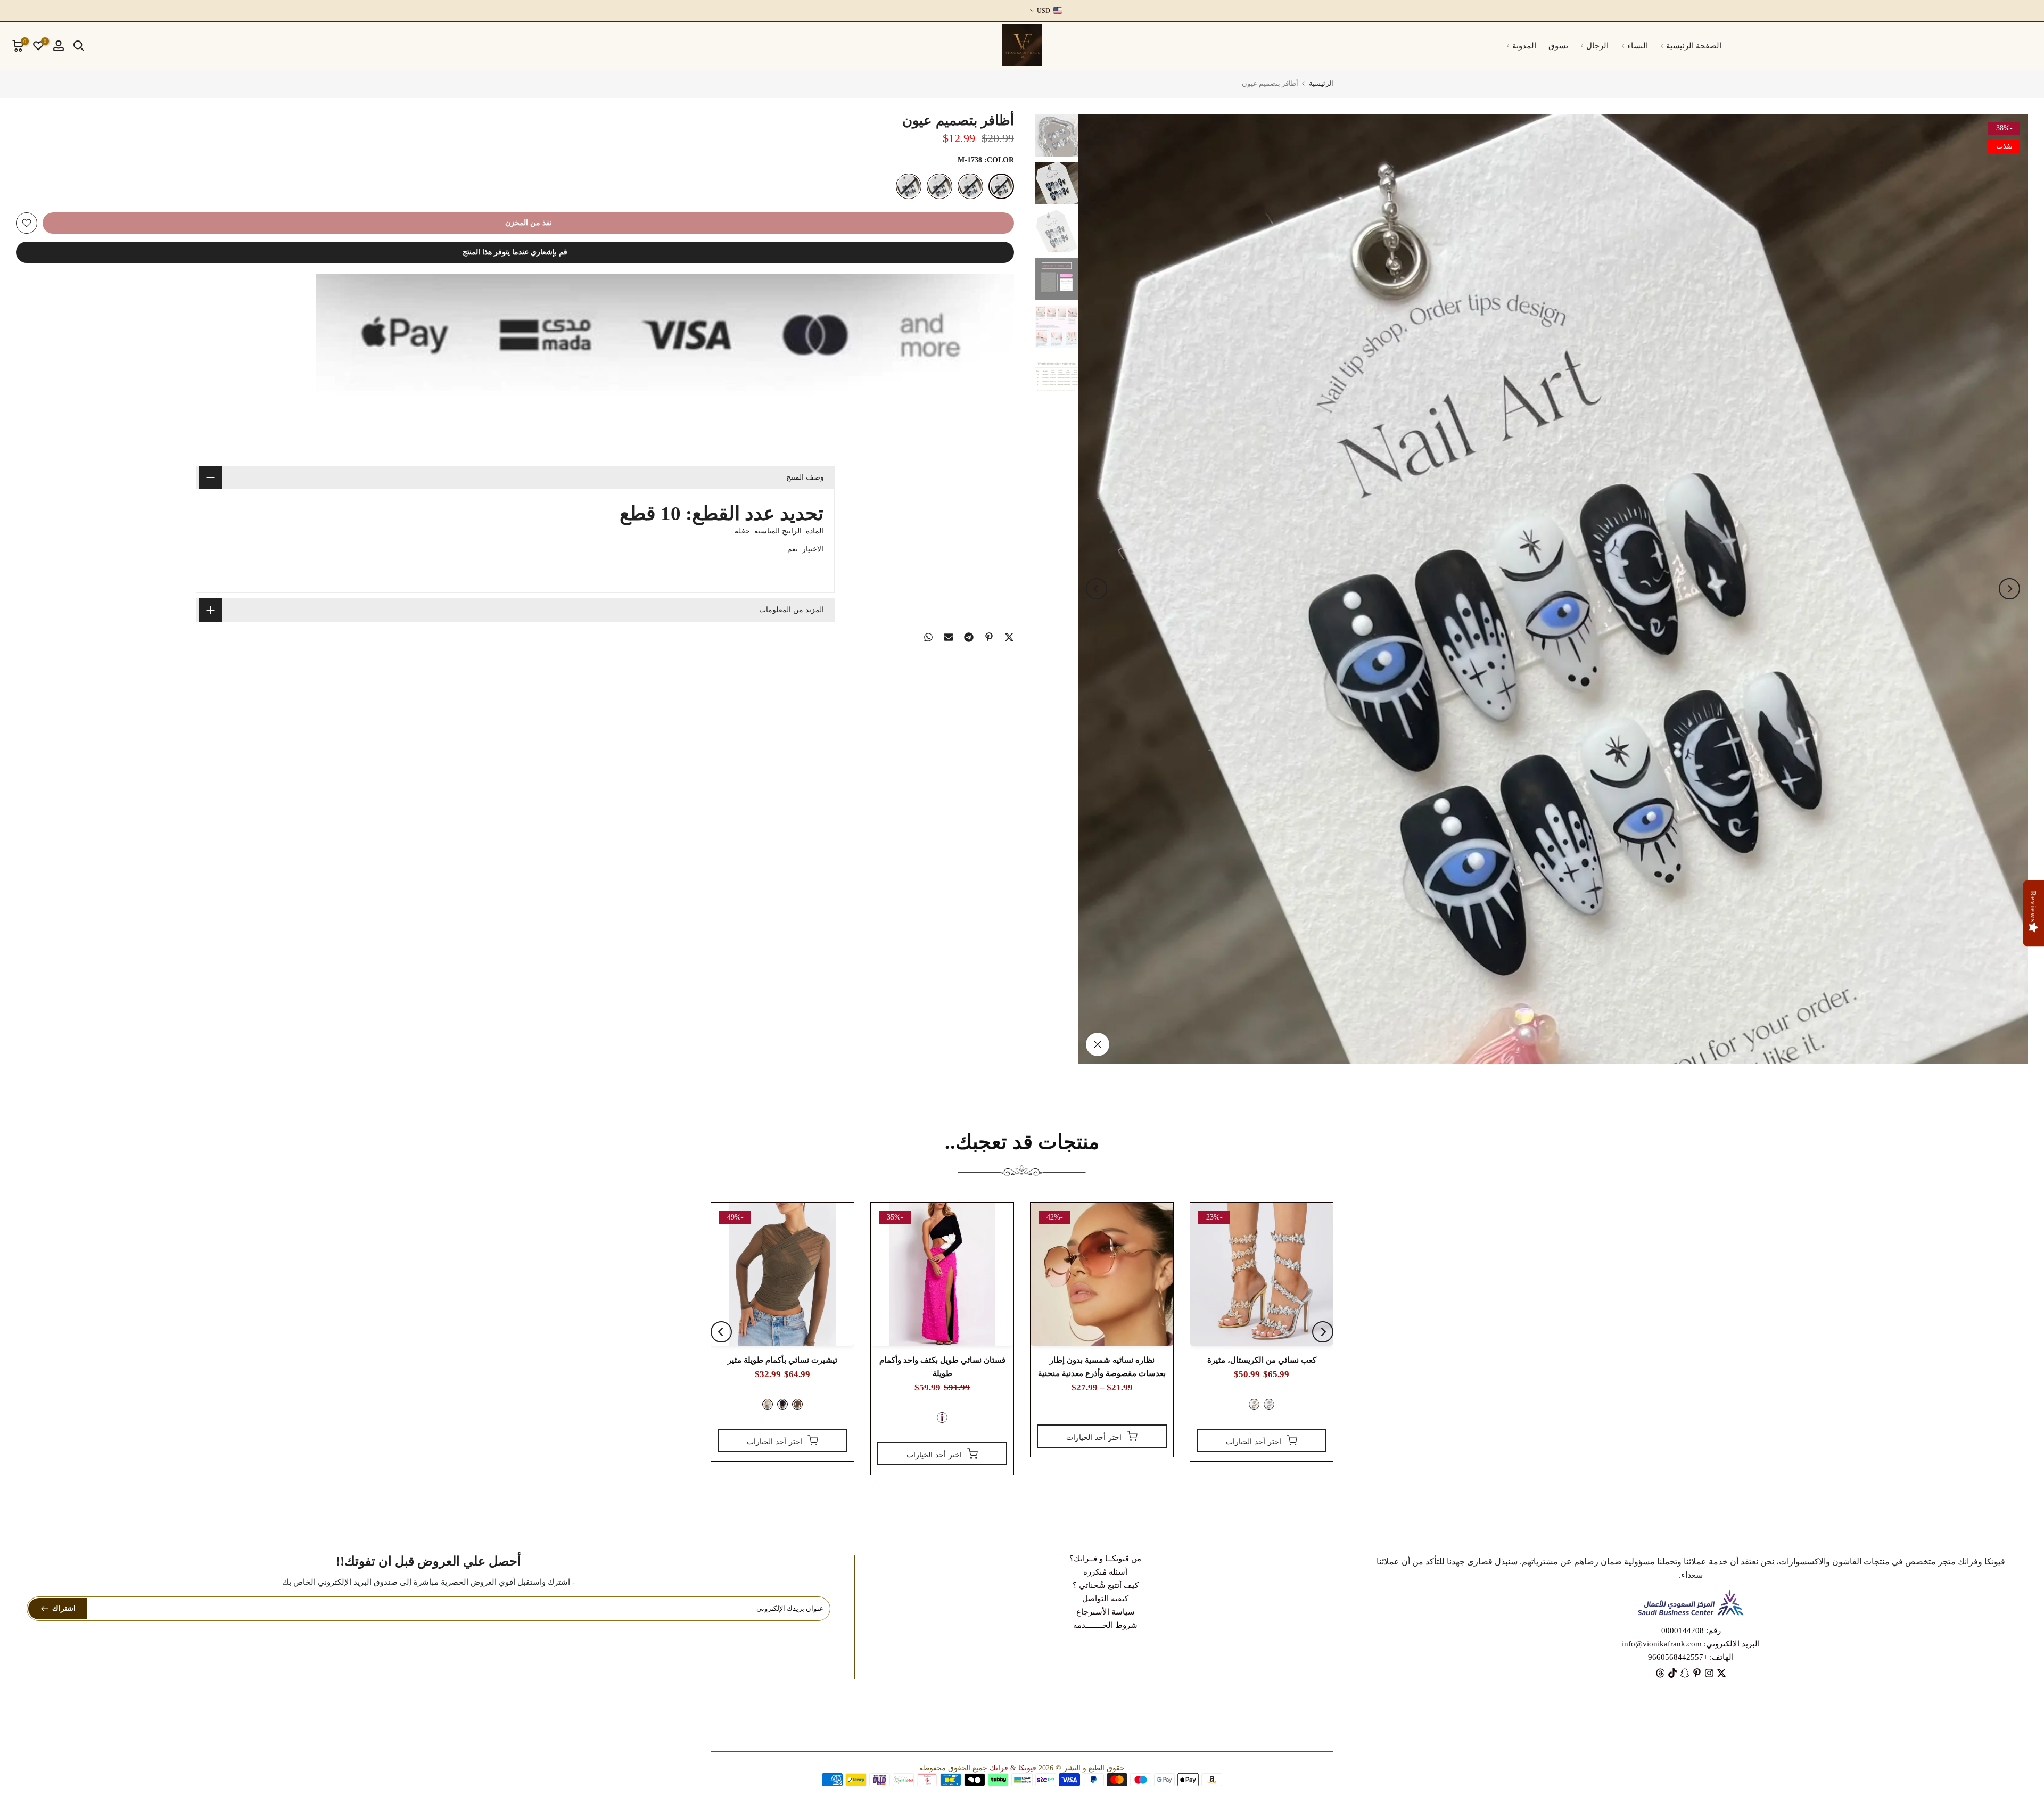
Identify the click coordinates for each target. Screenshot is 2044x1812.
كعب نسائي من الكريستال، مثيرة (1262, 1360)
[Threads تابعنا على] (1660, 1673)
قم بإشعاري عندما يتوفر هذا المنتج (515, 252)
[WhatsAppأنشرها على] (928, 637)
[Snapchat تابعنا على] (1685, 1673)
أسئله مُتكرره (1105, 1572)
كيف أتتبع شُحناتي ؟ (1106, 1585)
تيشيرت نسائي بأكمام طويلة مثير (782, 1360)
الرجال (1597, 46)
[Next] (1097, 589)
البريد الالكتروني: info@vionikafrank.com (1691, 1644)
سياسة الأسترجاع (1106, 1612)
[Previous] (2009, 589)
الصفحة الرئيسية (1694, 46)
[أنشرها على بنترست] (989, 637)
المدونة (1524, 46)
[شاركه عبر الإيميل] (949, 637)
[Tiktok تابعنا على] (1672, 1673)
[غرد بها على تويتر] (1009, 637)
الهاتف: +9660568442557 (1691, 1657)
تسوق (1558, 46)
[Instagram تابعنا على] (1709, 1673)
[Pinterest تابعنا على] (1697, 1673)
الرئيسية (1321, 83)
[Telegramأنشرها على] (969, 637)
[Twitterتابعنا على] (1721, 1673)
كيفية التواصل (1105, 1599)
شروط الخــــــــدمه (1105, 1625)
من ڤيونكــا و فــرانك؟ (1105, 1559)
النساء (1638, 46)
